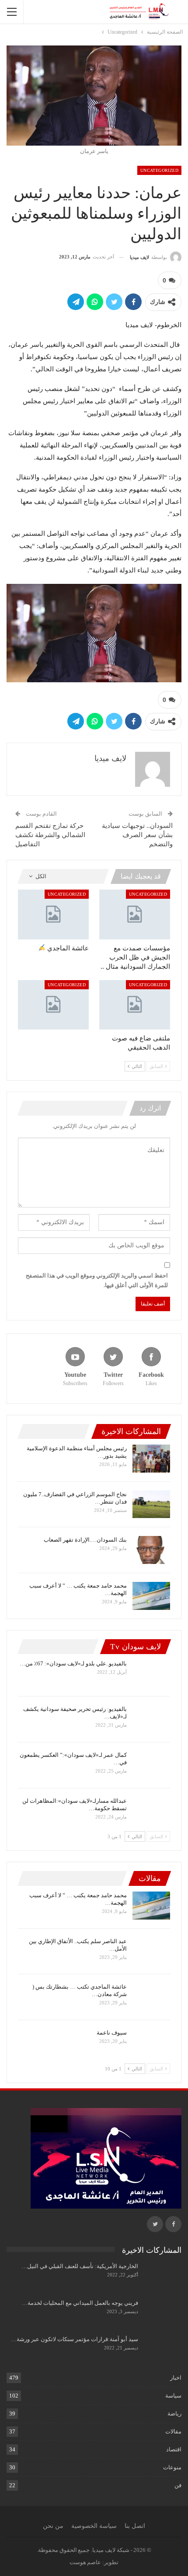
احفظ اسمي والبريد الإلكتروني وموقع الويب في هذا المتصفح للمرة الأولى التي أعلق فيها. (97, 1280)
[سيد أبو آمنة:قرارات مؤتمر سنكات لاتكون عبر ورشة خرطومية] (163, 2349)
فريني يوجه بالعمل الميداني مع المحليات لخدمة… (80, 2303)
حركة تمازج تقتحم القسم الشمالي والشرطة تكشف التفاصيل (50, 835)
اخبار (176, 2378)
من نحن (53, 2526)
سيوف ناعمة (112, 2033)
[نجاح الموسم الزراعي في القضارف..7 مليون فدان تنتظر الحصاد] (151, 1504)
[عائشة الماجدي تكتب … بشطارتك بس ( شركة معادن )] (151, 1997)
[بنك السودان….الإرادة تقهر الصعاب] (151, 1550)
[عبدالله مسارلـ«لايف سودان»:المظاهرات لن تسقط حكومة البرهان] (151, 1811)
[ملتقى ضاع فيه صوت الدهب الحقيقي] (135, 1005)
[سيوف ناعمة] (151, 2043)
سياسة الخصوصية (94, 2526)
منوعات (172, 2467)
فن (178, 2485)
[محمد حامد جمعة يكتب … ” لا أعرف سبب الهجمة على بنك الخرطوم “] (151, 1596)
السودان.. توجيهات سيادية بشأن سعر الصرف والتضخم (137, 835)
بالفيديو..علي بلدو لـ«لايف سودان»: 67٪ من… (73, 1663)
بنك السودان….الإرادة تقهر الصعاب (85, 1540)
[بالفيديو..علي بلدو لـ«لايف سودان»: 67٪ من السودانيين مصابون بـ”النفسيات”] (151, 1674)
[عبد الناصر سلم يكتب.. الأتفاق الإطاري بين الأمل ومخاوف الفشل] (151, 1951)
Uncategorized (159, 170)
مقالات (173, 2431)
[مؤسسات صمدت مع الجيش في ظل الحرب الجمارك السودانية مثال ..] (135, 914)
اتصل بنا (135, 2526)
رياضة (174, 2414)
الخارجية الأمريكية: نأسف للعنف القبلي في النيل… (80, 2266)
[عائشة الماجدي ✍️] (53, 914)
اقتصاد (174, 2449)
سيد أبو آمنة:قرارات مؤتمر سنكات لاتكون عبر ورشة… (75, 2339)
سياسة (173, 2396)
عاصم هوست (85, 2562)
